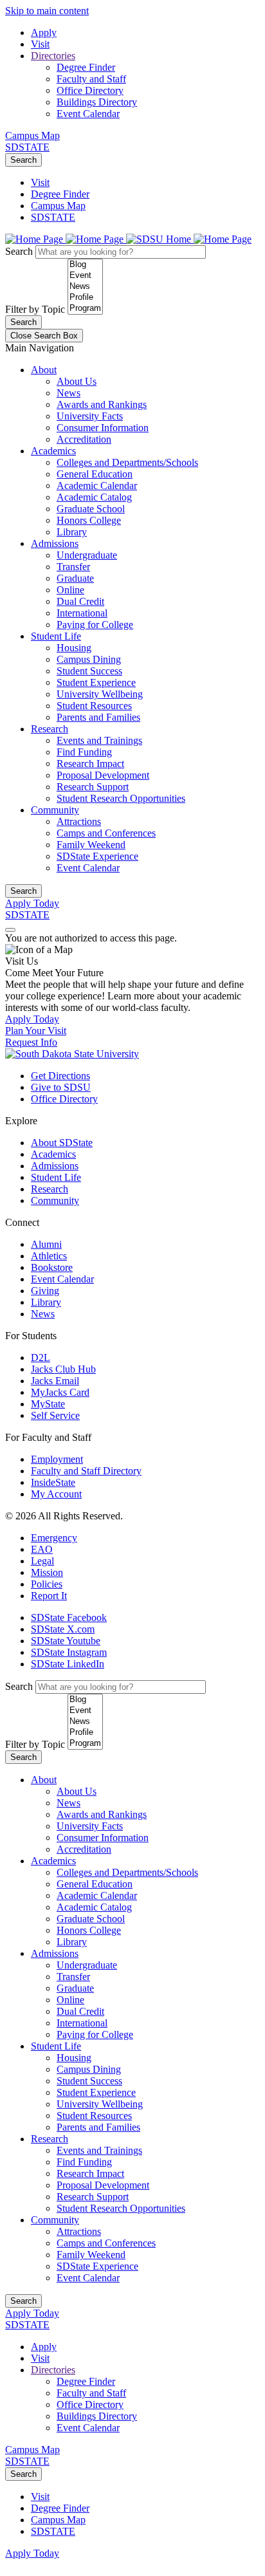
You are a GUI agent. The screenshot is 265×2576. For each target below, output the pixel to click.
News (69, 393)
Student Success (89, 671)
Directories (53, 56)
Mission (47, 1572)
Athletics (49, 1256)
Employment (57, 1459)
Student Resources (94, 706)
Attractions (79, 821)
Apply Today (32, 903)
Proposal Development (103, 775)
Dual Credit (80, 601)
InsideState (53, 1482)
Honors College (89, 520)
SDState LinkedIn (68, 1664)
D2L (41, 1357)
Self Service (55, 1415)
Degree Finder (86, 67)
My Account (56, 1494)
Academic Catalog (94, 497)
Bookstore (52, 1267)
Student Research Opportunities (121, 798)
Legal (42, 1561)
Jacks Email (55, 1381)
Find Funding (84, 752)
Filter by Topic (35, 309)
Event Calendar (88, 114)
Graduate (75, 578)
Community (55, 810)
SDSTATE (27, 147)
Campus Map (32, 135)
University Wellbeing (100, 694)
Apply (44, 32)
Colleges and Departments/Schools (127, 462)
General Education (95, 474)
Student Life (56, 636)
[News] (85, 287)
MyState (48, 1404)
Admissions (55, 543)
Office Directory (90, 90)
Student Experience (96, 682)
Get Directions (60, 1076)
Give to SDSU (61, 1087)
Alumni (46, 1244)
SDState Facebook (69, 1617)
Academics (53, 451)
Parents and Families (98, 717)
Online (70, 590)
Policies (47, 1584)
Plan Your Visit (36, 1031)
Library (72, 532)
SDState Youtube (66, 1641)
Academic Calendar (97, 486)
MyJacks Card (60, 1392)
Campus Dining (89, 659)
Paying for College (95, 625)
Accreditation (84, 439)
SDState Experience (97, 856)
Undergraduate (87, 555)
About (44, 370)
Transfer (73, 567)
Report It (49, 1596)
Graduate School (91, 509)
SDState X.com (63, 1629)
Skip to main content (47, 11)
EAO (42, 1549)
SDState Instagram (69, 1652)
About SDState (62, 1143)
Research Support (93, 787)
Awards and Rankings (102, 404)
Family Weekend (91, 845)
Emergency (54, 1538)
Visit (40, 44)
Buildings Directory (97, 102)
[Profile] (85, 298)
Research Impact (90, 764)
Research (50, 729)
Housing (74, 648)
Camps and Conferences (106, 833)
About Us (77, 381)
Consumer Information (103, 428)
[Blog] (85, 265)
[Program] (85, 309)
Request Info (31, 1042)
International (82, 613)
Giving (45, 1291)
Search (23, 160)
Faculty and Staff (91, 79)
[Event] (85, 276)
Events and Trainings (99, 740)
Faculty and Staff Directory (86, 1471)
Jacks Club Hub (63, 1369)
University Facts (90, 416)
